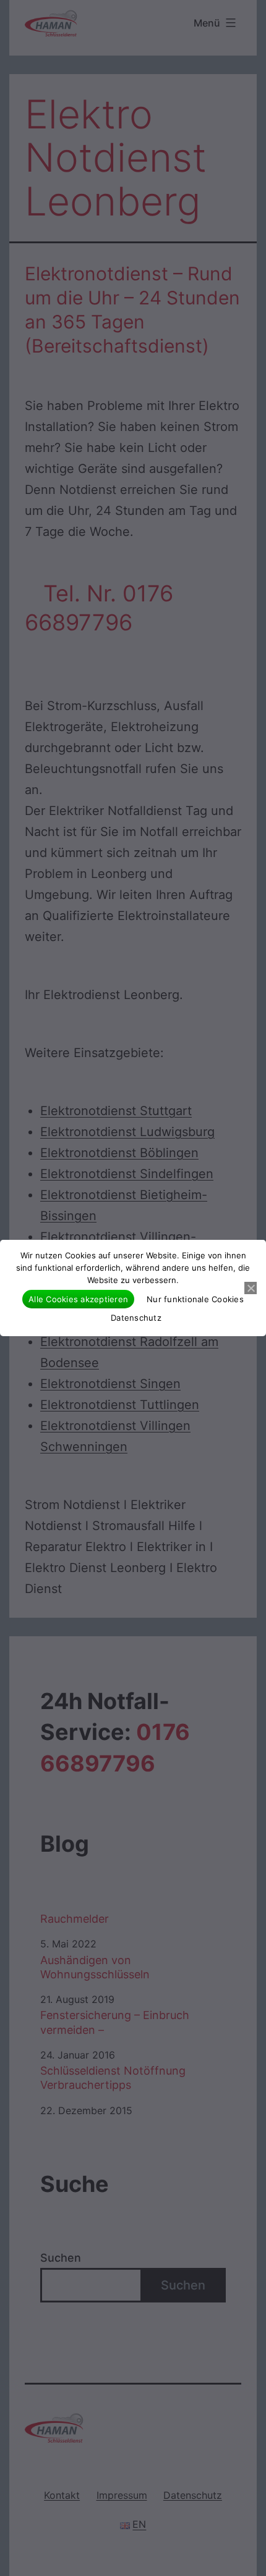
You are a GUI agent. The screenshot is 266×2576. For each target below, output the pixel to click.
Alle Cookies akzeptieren (78, 1299)
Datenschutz (136, 1318)
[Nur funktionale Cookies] (251, 1288)
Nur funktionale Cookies (195, 1299)
